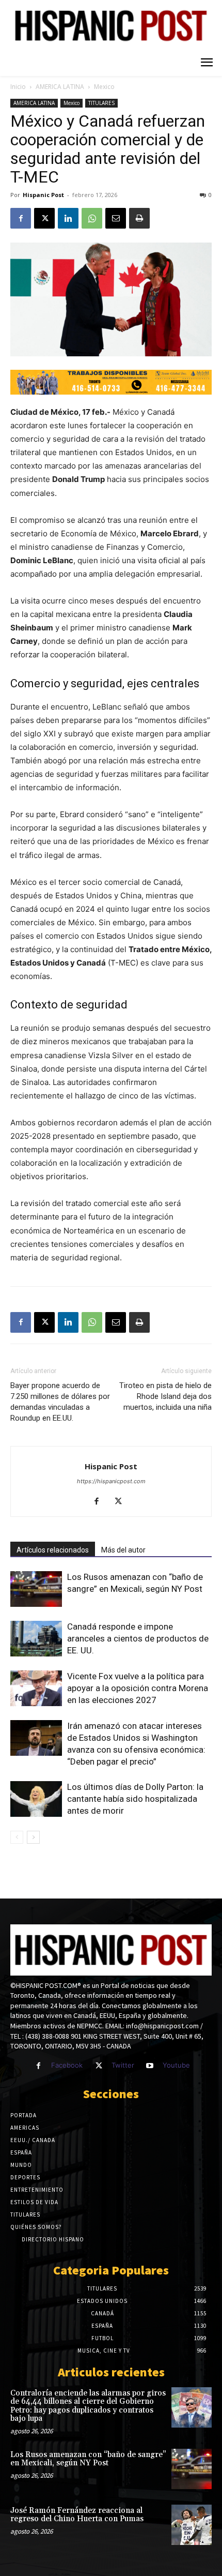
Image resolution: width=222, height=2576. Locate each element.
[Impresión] (139, 218)
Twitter (123, 2065)
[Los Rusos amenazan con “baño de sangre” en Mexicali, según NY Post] (36, 1589)
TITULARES (101, 103)
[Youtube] (150, 2066)
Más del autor (123, 1550)
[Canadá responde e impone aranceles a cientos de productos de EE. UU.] (36, 1639)
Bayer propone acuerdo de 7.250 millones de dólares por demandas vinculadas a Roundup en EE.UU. (60, 1402)
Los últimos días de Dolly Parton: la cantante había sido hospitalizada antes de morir (135, 1799)
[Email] (116, 218)
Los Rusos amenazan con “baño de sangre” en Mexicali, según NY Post (88, 2459)
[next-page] (33, 1837)
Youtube (176, 2065)
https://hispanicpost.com (111, 1481)
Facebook (67, 2065)
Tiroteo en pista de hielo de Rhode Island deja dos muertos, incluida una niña (165, 1396)
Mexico (104, 87)
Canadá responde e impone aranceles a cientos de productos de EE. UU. (138, 1638)
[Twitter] (98, 2066)
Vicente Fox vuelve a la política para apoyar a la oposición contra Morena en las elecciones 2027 (138, 1688)
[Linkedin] (68, 218)
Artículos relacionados (53, 1550)
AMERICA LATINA (60, 87)
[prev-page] (17, 1837)
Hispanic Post (43, 195)
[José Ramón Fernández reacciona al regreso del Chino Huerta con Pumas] (192, 2525)
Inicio (18, 87)
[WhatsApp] (92, 218)
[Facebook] (21, 218)
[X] (44, 218)
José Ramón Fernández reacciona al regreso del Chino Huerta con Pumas (77, 2515)
